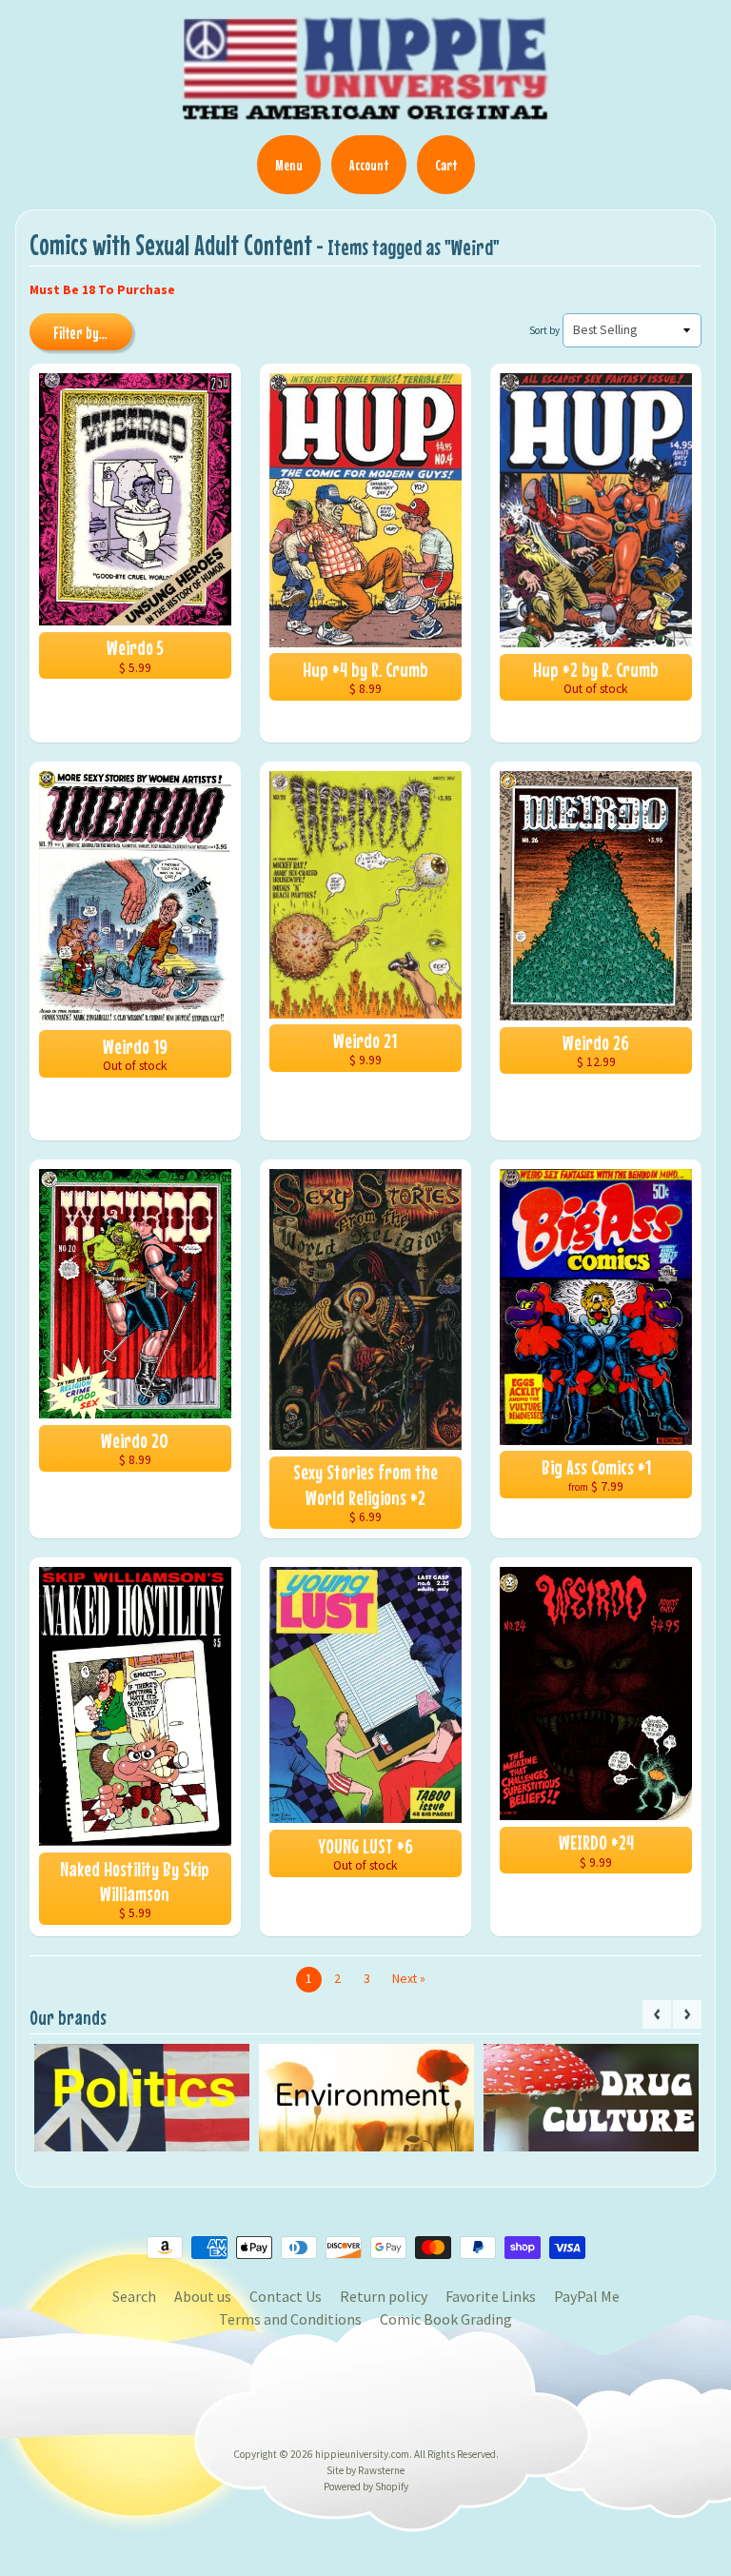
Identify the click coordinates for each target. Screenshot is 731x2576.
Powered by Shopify (366, 2487)
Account (369, 165)
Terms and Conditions (290, 2319)
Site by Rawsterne (365, 2470)
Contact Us (286, 2296)
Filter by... (80, 333)
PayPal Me (587, 2296)
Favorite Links (491, 2296)
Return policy (384, 2296)
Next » (409, 1979)
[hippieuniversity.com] (365, 114)
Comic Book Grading (446, 2319)
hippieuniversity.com (362, 2454)
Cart (446, 165)
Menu (289, 165)
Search (134, 2296)
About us (203, 2296)
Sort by (544, 330)
